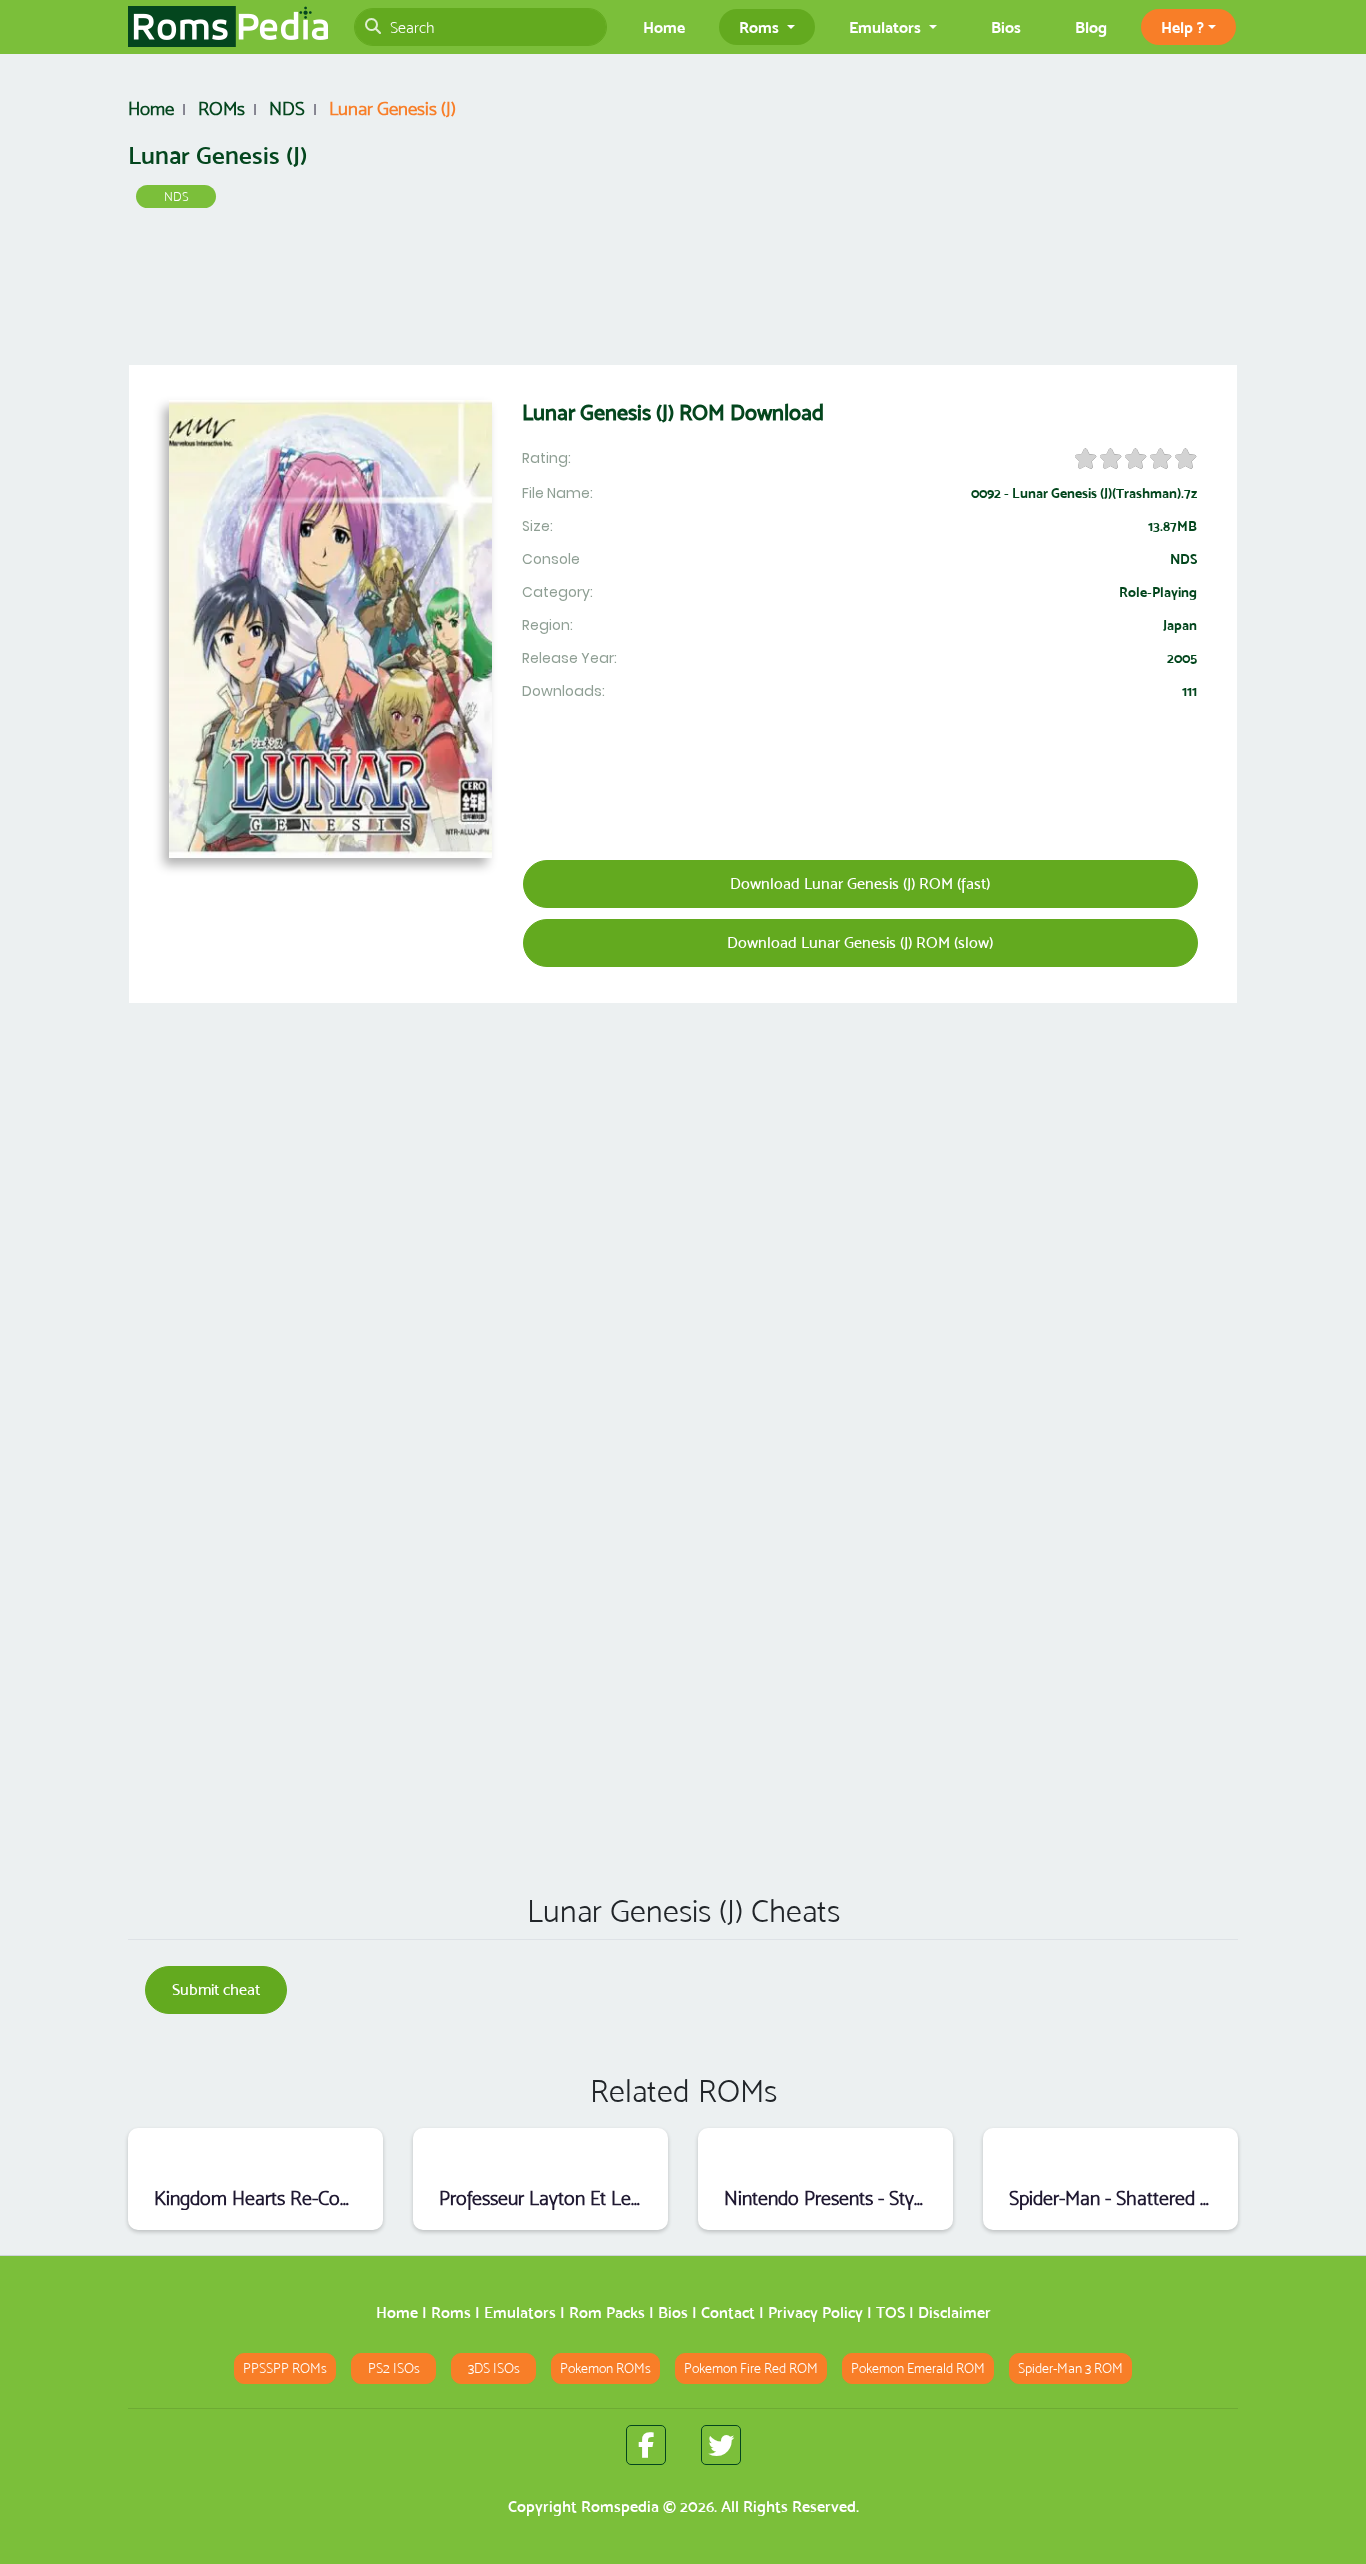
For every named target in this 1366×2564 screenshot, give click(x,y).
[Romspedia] (228, 27)
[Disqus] (683, 1590)
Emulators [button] (887, 27)
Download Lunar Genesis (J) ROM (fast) (860, 883)
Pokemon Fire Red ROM (751, 2368)
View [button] (255, 2154)
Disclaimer (954, 2312)
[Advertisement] (683, 291)
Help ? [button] (1182, 27)
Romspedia (620, 2506)
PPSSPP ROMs (285, 2368)
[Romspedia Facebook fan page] (646, 2445)
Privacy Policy (815, 2312)
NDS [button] (176, 196)
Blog (1091, 27)
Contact (728, 2312)
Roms (451, 2312)
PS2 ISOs (394, 2368)
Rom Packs (607, 2312)
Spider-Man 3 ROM (1070, 2368)
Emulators (520, 2312)
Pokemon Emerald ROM (918, 2368)
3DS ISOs (494, 2368)
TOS (890, 2312)
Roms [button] (761, 27)
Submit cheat (216, 1989)
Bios (1006, 27)
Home (664, 27)
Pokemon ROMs (605, 2368)
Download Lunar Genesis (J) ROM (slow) (860, 942)
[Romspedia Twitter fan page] (721, 2445)
